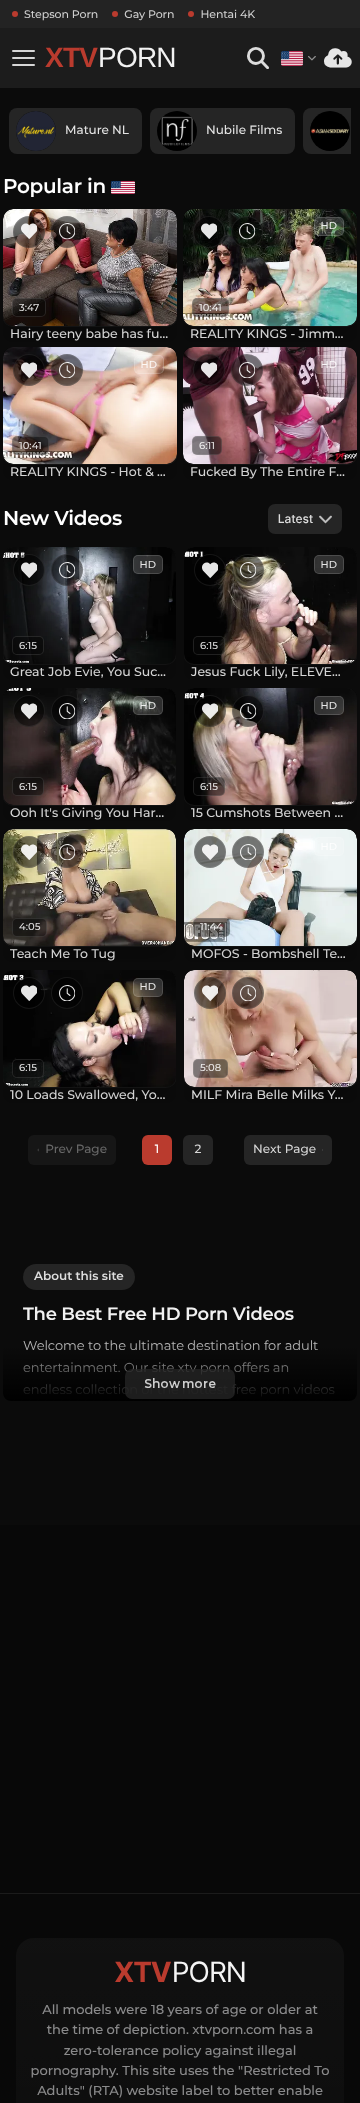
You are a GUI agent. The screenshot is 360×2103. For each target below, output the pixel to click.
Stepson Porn (61, 14)
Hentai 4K (227, 14)
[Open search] (257, 58)
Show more (180, 1383)
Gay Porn (149, 14)
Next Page (284, 1149)
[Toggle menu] (23, 58)
